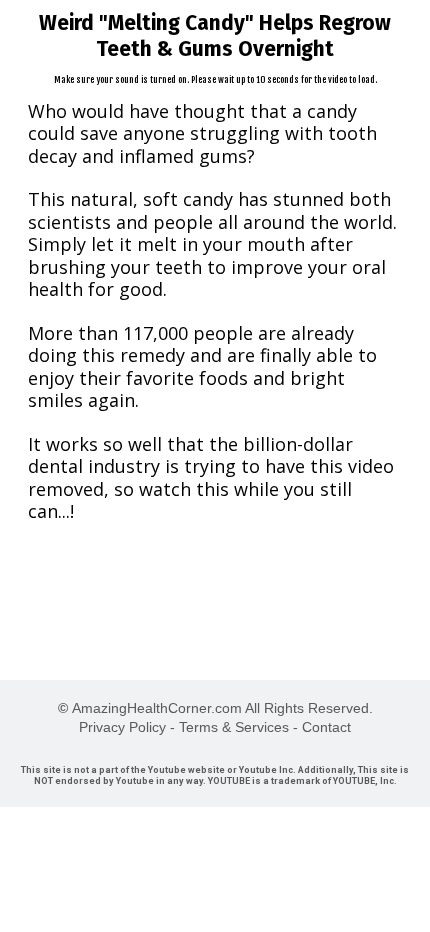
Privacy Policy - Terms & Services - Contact (215, 727)
